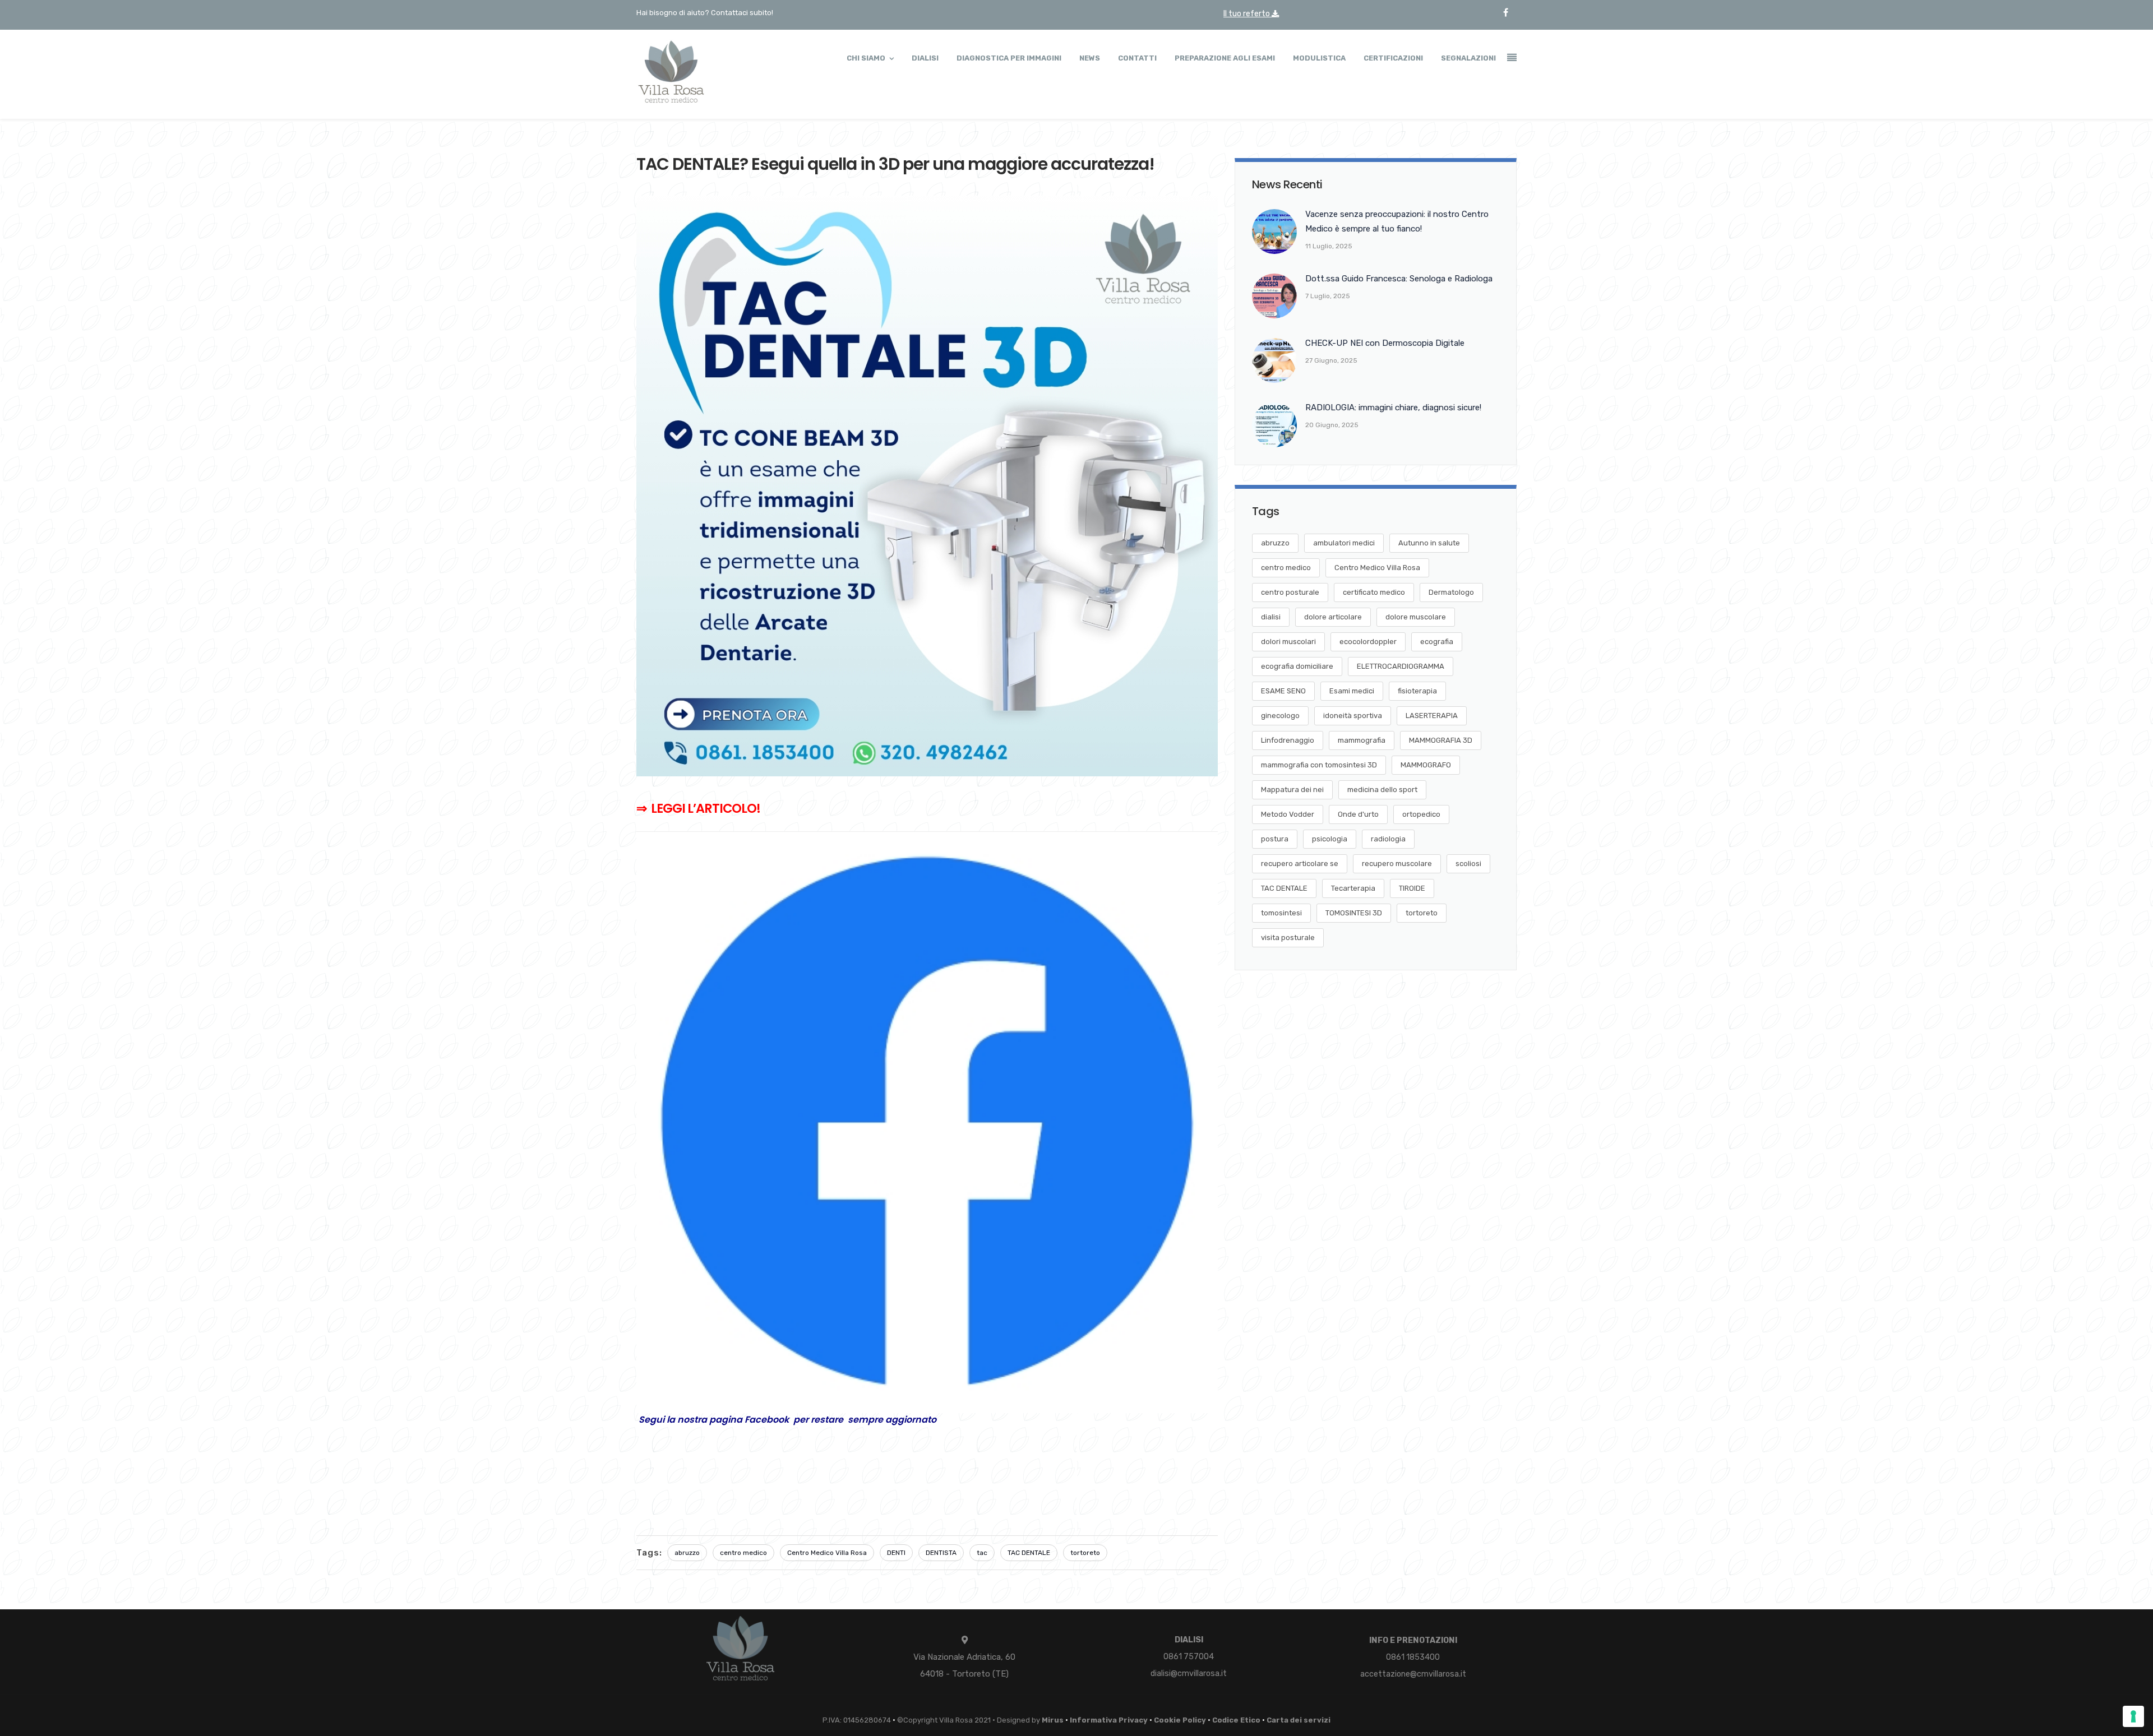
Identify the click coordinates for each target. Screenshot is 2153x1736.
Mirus (1053, 1720)
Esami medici (1352, 691)
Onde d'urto (1358, 814)
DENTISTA (941, 1553)
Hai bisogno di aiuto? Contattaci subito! (705, 13)
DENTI (896, 1553)
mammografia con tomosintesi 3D (1319, 765)
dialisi (1271, 617)
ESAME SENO (1283, 691)
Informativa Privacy (1109, 1720)
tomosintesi (1281, 913)
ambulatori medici (1344, 543)
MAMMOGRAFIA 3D (1441, 740)
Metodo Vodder (1288, 814)
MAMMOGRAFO (1426, 765)
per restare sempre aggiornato (865, 1420)
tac (982, 1553)
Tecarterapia (1353, 888)
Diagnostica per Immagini (1009, 58)
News (1090, 58)
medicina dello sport (1382, 790)
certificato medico (1374, 592)
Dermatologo (1451, 592)
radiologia (1388, 839)
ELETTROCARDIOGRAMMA (1401, 666)
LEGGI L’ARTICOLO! (706, 808)
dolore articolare (1333, 617)
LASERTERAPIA (1432, 716)
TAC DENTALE (1029, 1553)
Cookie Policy (1180, 1720)
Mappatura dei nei (1292, 790)
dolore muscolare (1416, 617)
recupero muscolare (1397, 864)
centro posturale (1290, 592)
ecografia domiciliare (1297, 666)
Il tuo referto (1248, 14)
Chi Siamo (866, 58)
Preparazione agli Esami (1225, 58)
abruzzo (687, 1553)
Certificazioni (1393, 58)
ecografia (1437, 642)
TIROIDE (1412, 888)
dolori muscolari (1288, 642)
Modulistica (1319, 58)
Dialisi (925, 58)
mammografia (1362, 740)
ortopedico (1421, 814)
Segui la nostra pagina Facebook (716, 1420)
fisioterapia (1417, 691)
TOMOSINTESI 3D (1354, 913)
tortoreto (1085, 1553)
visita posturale (1288, 938)
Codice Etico (1236, 1720)
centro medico (743, 1553)
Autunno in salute (1429, 543)
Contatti (1137, 58)
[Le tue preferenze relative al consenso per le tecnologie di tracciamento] (2133, 1716)
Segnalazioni (1468, 58)
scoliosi (1468, 864)
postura (1275, 839)
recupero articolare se (1300, 864)
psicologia (1330, 839)
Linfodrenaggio (1288, 740)
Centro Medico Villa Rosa (827, 1553)
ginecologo (1280, 716)
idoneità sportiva (1353, 716)
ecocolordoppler (1368, 642)
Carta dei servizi (1299, 1720)
